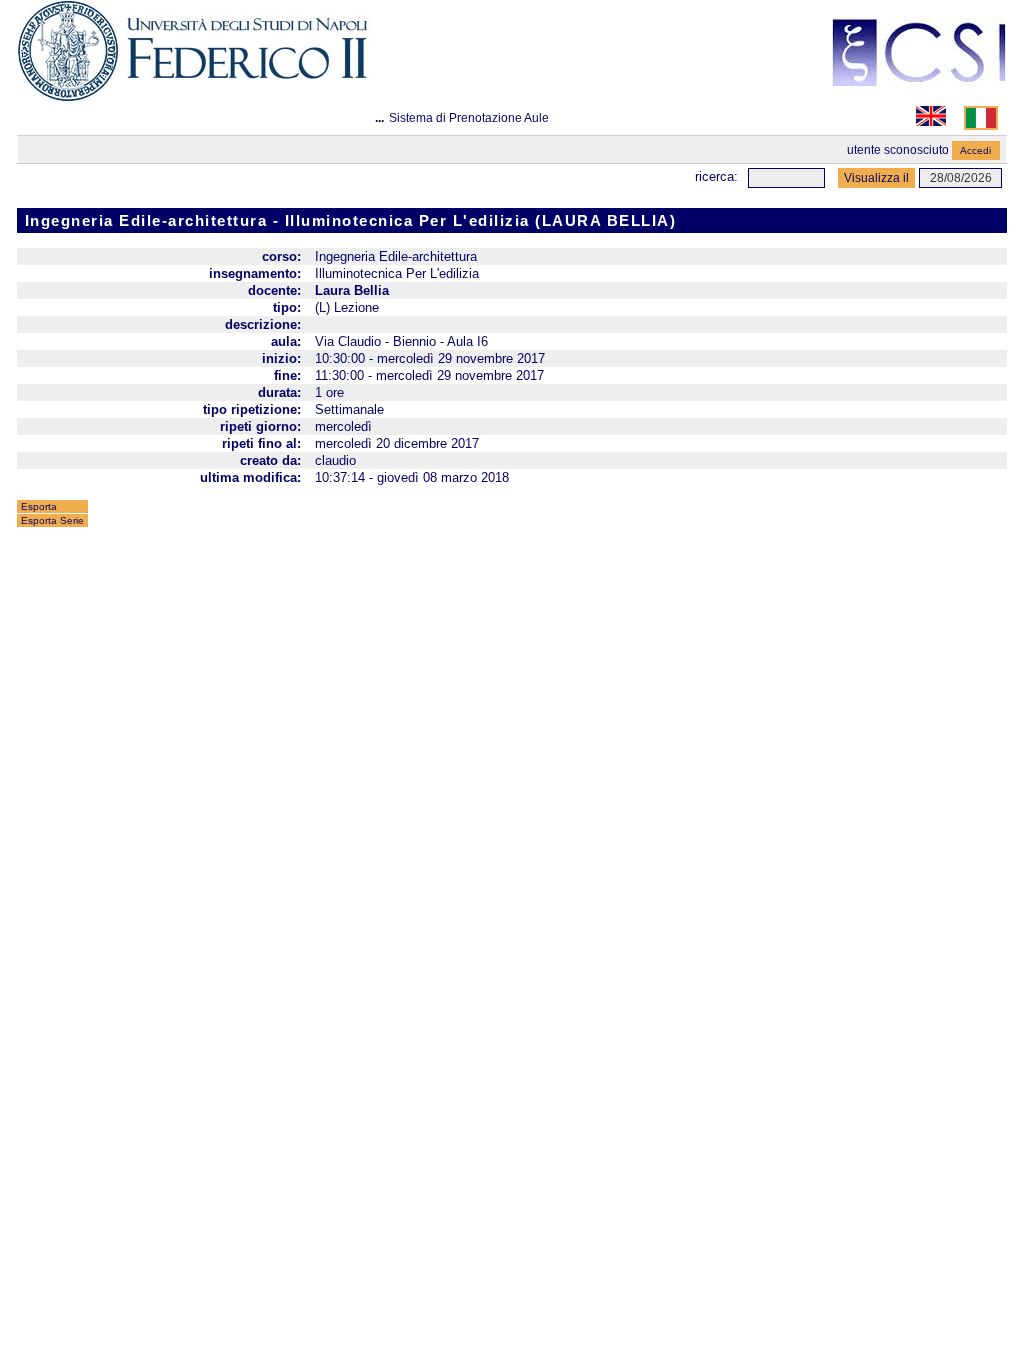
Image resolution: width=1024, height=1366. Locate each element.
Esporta (39, 506)
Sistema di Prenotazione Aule (469, 118)
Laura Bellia (352, 290)
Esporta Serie (52, 520)
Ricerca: (716, 176)
